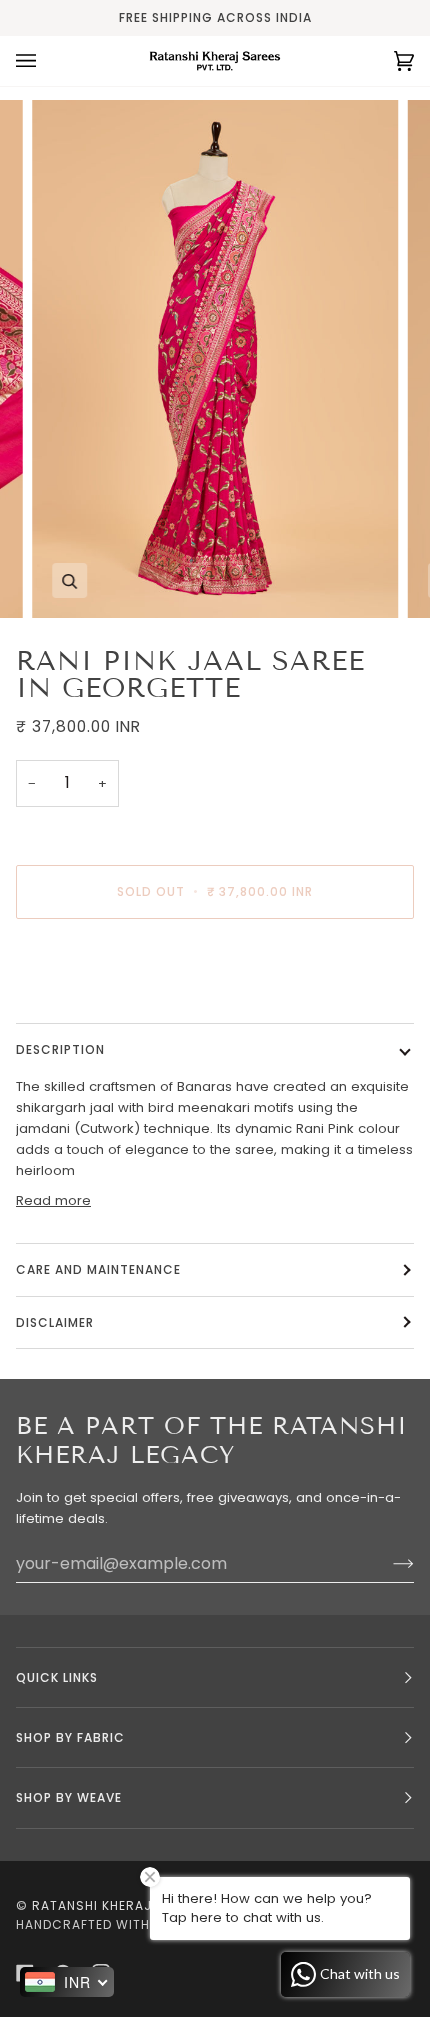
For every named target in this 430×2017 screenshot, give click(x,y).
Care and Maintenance (98, 1269)
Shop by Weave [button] (69, 1797)
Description (60, 1049)
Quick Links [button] (57, 1677)
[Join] (387, 1564)
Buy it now (215, 975)
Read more (53, 1200)
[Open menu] (46, 61)
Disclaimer (57, 1322)
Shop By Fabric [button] (70, 1737)
